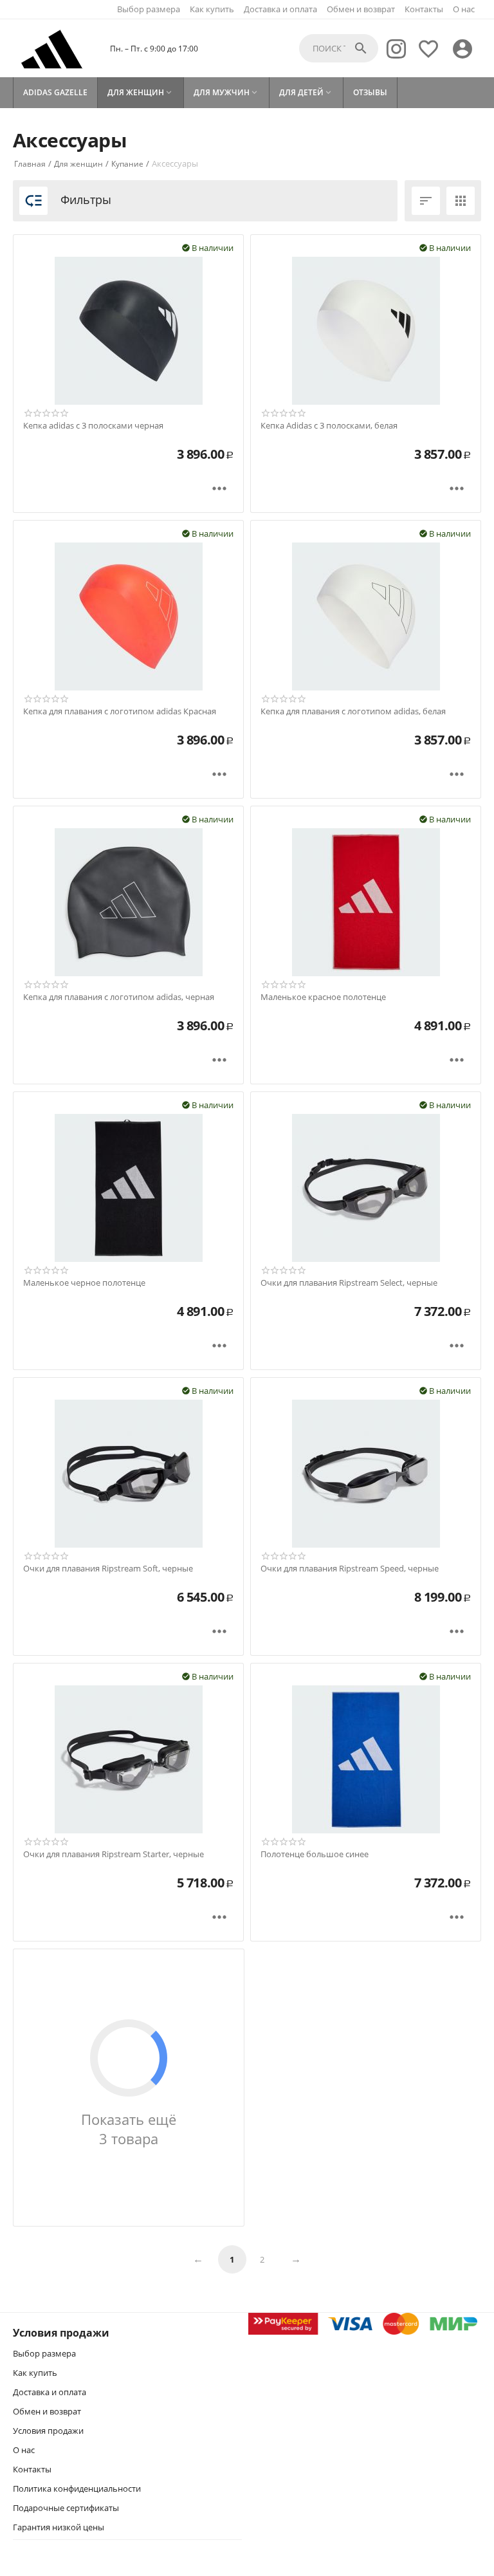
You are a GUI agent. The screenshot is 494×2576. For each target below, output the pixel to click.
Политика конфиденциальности (77, 2488)
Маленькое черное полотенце (84, 1283)
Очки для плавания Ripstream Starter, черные (114, 1855)
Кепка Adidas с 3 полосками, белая (329, 426)
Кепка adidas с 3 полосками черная (93, 426)
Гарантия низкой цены (59, 2527)
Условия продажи (48, 2431)
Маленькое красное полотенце (323, 997)
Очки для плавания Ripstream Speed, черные (350, 1569)
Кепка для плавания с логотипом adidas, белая (353, 712)
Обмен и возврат (361, 9)
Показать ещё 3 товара (129, 2129)
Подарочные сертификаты (66, 2508)
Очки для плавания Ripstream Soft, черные (108, 1569)
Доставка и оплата (280, 9)
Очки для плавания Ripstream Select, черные (349, 1283)
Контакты (424, 9)
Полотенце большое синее (315, 1855)
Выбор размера (149, 9)
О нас (464, 9)
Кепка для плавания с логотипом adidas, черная (119, 997)
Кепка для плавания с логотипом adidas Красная (120, 712)
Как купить (212, 9)
